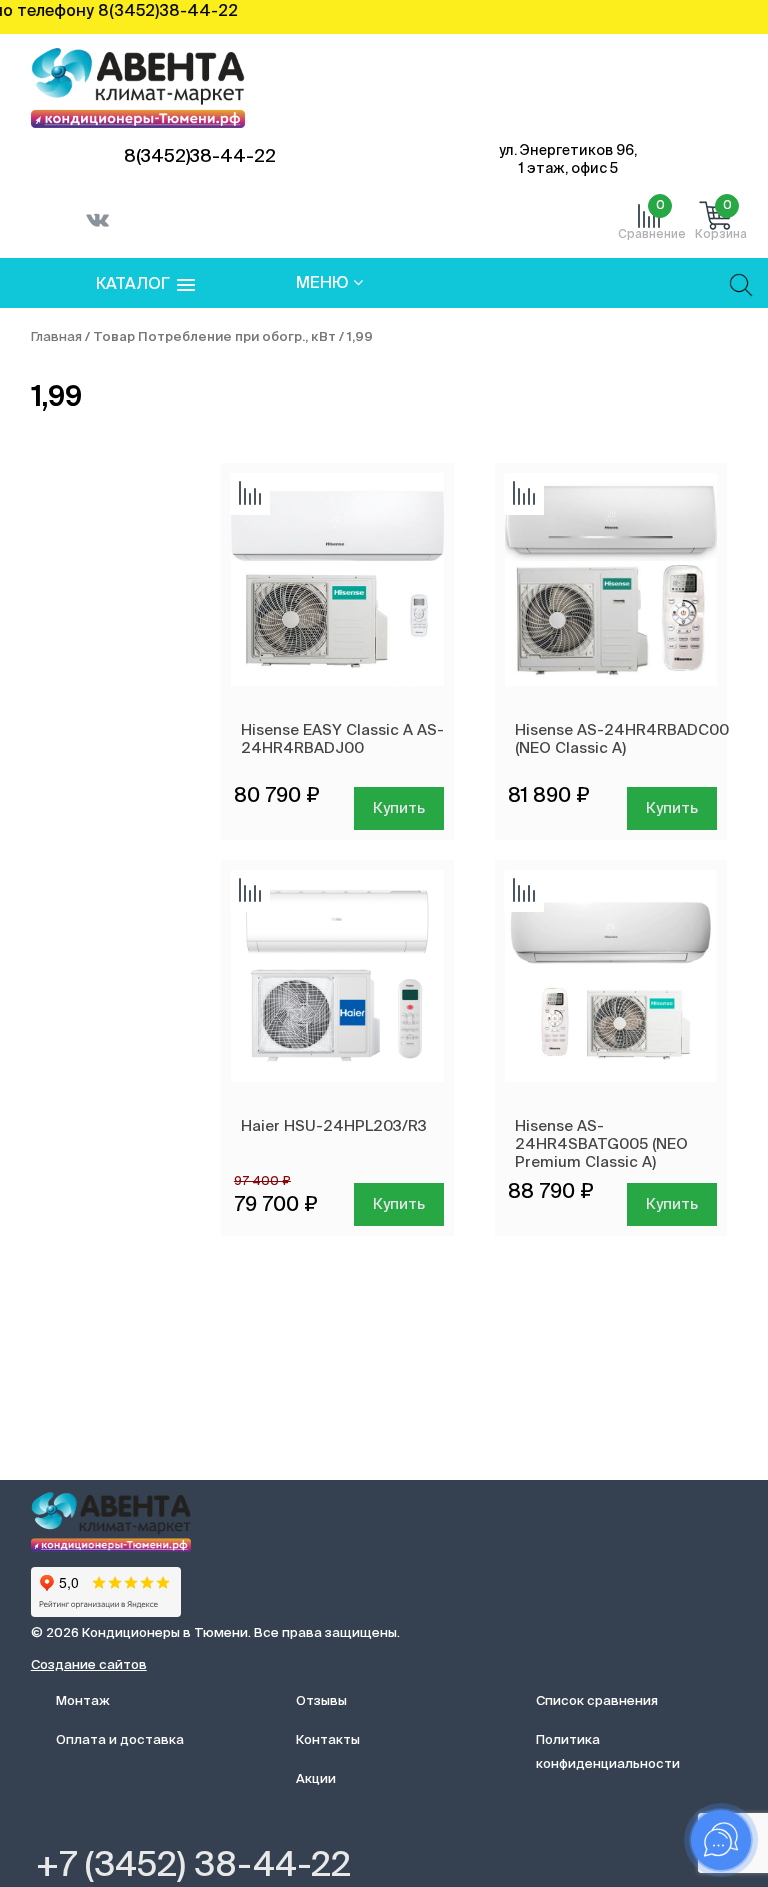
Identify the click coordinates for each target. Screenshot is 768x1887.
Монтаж (83, 1701)
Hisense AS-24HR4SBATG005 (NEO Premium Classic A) (601, 1144)
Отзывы (321, 1701)
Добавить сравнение (250, 495)
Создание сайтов (89, 1665)
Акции (316, 1779)
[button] (145, 285)
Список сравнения (597, 1701)
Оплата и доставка (120, 1740)
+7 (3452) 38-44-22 (193, 1867)
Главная (56, 337)
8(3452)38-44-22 (200, 157)
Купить (399, 808)
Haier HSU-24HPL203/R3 (334, 1126)
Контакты (328, 1740)
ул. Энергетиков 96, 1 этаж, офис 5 (568, 160)
